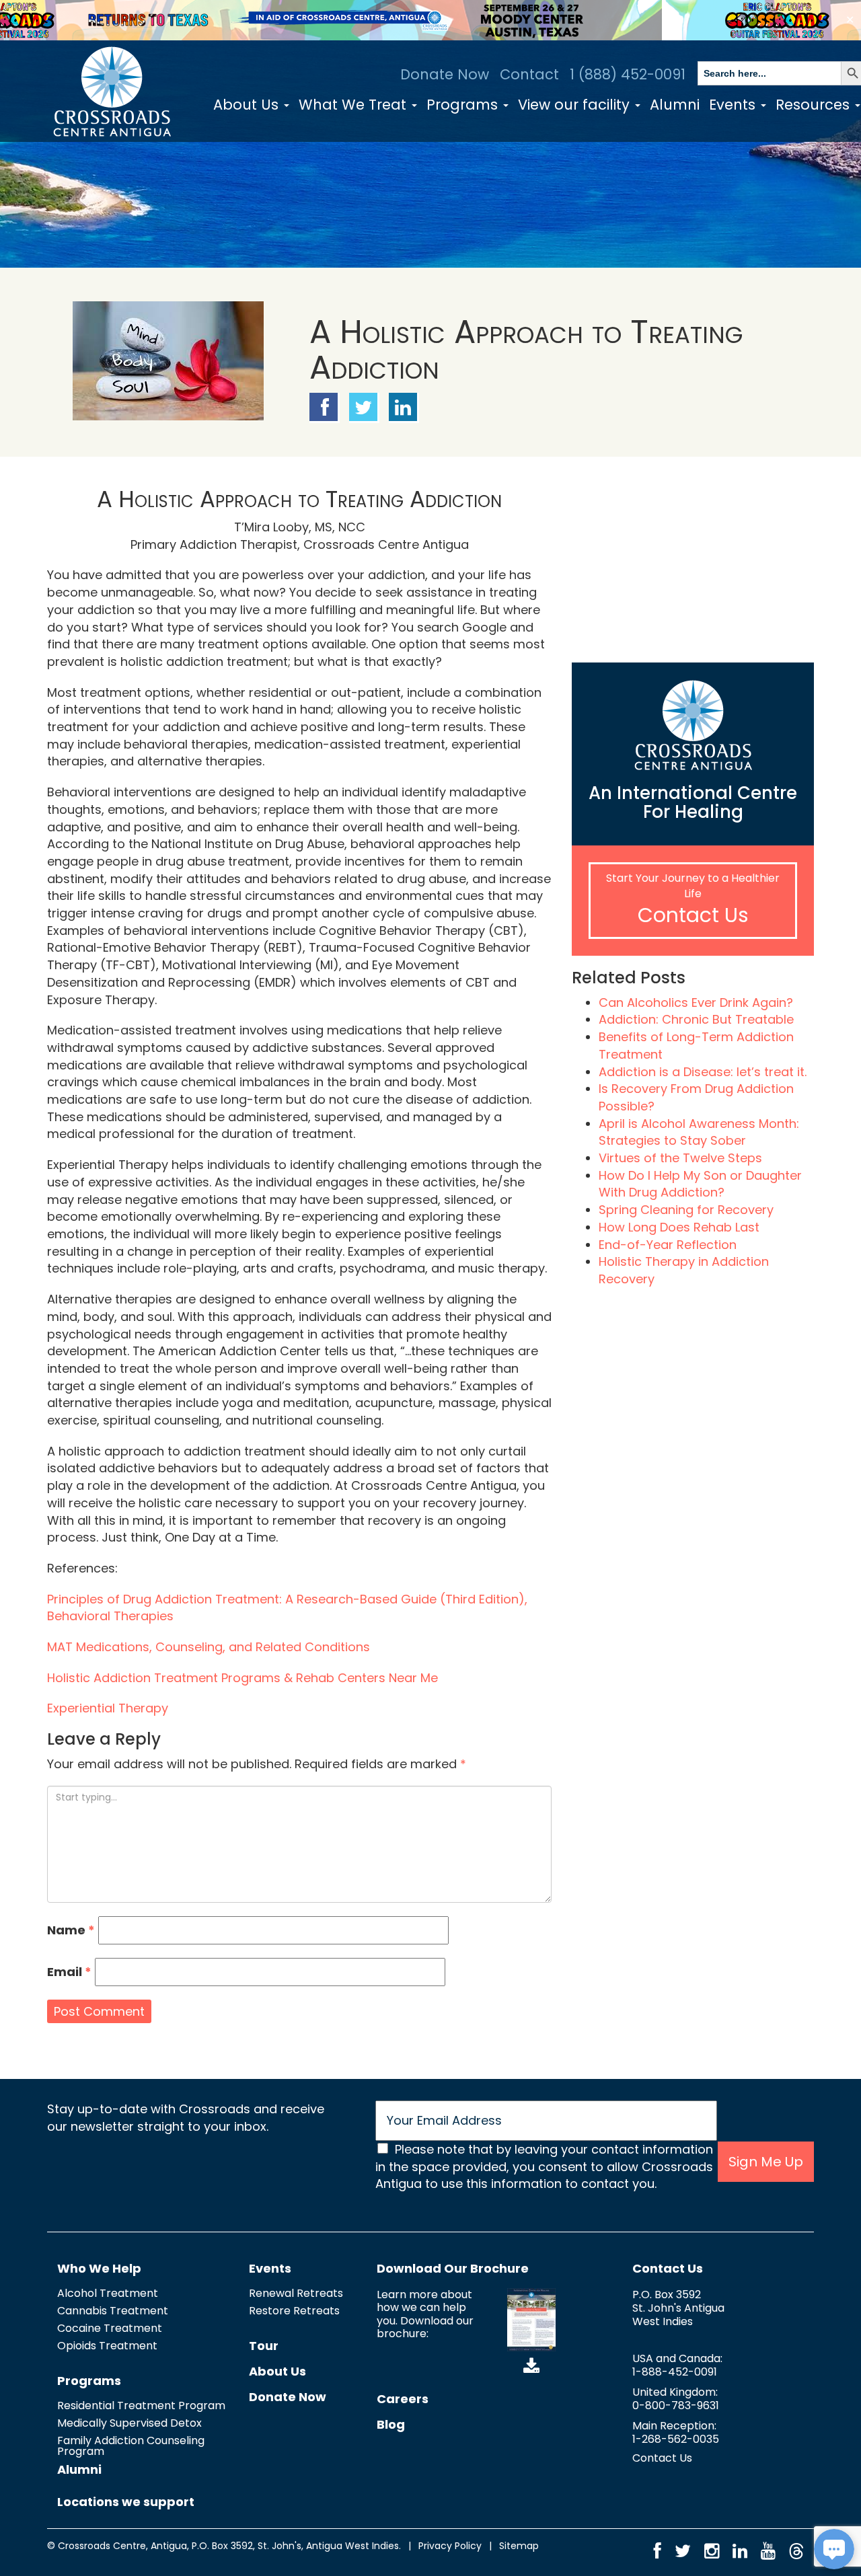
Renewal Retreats (296, 2293)
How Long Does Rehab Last (679, 1227)
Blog (391, 2424)
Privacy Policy (450, 2546)
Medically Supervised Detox (129, 2423)
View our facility (576, 105)
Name (71, 1930)
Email (69, 1972)
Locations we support (126, 2502)
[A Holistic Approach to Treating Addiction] (168, 360)
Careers (403, 2399)
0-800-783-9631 (676, 2405)
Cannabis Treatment (113, 2311)
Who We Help (99, 2268)
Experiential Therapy (108, 1708)
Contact (529, 74)
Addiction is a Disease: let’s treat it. (703, 1072)
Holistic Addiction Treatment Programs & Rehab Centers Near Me (242, 1678)
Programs (464, 105)
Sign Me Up (766, 2162)
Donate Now (445, 74)
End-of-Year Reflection (668, 1245)
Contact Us (693, 915)
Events (734, 105)
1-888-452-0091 (675, 2372)
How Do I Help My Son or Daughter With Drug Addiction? (700, 1184)
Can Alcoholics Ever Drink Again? (696, 1002)
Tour (264, 2346)
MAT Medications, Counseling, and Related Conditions (209, 1647)
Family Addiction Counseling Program (131, 2446)
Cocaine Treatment (110, 2328)
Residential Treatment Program (141, 2405)
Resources (815, 105)
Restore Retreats (294, 2311)
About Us (248, 105)
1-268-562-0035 (676, 2439)
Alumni (675, 105)
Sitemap (519, 2546)
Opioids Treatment (107, 2346)
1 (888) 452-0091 (628, 74)
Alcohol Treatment (108, 2293)
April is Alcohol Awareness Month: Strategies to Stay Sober (699, 1132)
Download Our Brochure (453, 2268)
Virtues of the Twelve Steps (680, 1158)
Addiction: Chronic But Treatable (696, 1019)
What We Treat (354, 105)
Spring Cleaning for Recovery (686, 1210)
